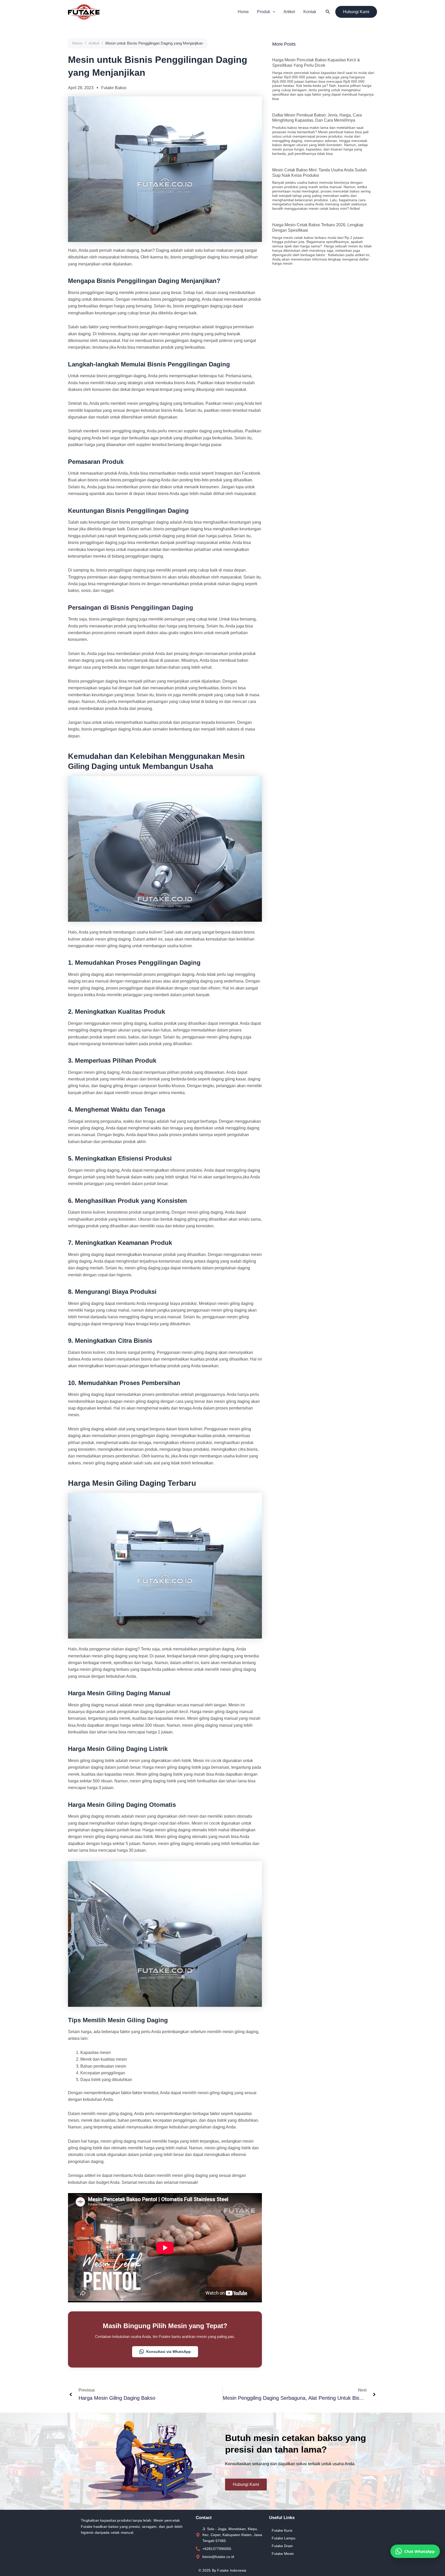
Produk (264, 12)
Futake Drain (282, 2546)
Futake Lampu (284, 2538)
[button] (273, 12)
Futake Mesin (283, 2554)
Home (243, 12)
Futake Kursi (282, 2530)
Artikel (289, 12)
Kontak (310, 12)
